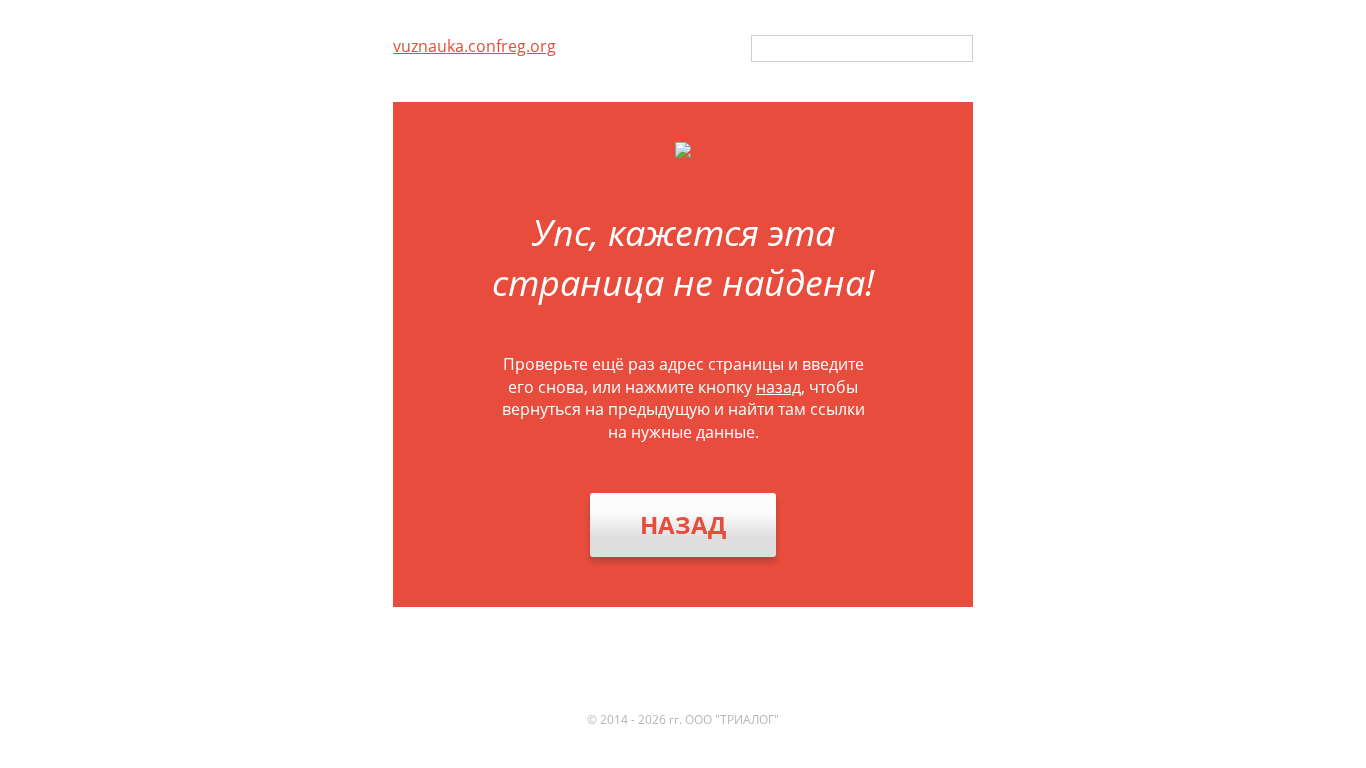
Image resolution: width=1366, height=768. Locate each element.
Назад (683, 524)
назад (778, 387)
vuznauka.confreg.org (474, 46)
